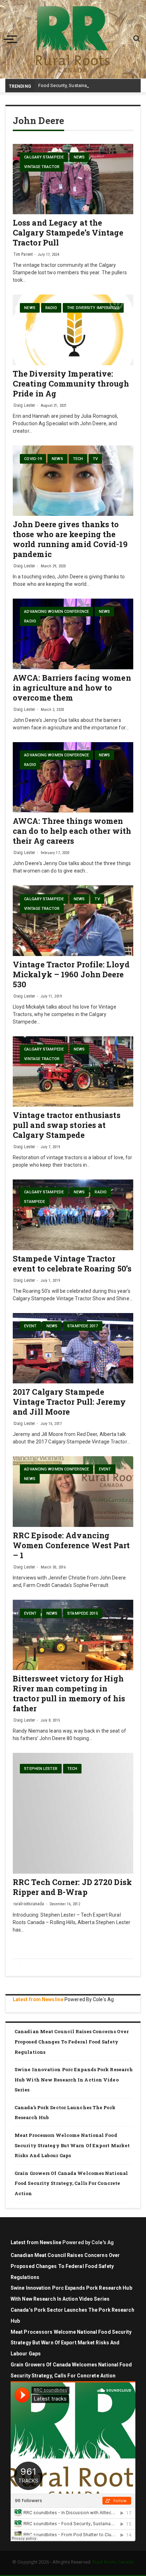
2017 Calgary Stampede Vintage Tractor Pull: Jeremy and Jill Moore (69, 1402)
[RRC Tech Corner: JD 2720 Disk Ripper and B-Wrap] (73, 1813)
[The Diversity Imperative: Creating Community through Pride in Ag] (73, 330)
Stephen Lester (41, 1769)
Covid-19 (33, 459)
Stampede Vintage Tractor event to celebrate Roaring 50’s (72, 1263)
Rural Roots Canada (113, 2562)
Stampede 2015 (83, 1613)
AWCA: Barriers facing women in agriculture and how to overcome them (72, 688)
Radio (51, 308)
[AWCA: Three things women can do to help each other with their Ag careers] (73, 777)
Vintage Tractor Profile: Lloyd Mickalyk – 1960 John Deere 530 (71, 974)
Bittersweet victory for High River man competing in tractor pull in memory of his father (69, 1693)
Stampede (35, 1202)
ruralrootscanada (29, 1904)
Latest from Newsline (38, 1999)
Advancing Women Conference (57, 612)
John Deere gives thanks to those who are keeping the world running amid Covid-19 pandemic (70, 539)
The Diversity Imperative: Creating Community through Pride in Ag (71, 384)
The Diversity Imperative (93, 308)
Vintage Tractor (42, 167)
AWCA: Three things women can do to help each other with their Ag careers (72, 831)
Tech (78, 459)
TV (95, 459)
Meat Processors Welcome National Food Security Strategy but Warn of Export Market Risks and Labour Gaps (72, 2145)
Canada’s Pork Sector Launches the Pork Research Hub (65, 2113)
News (79, 157)
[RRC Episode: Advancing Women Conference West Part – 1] (73, 1491)
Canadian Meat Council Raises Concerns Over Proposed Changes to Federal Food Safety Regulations (72, 2042)
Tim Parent (23, 254)
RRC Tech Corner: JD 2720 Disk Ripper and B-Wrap (72, 1887)
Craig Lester (24, 405)
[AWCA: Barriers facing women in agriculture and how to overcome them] (73, 634)
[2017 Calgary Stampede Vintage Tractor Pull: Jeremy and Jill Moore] (73, 1348)
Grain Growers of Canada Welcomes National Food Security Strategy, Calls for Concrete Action (71, 2183)
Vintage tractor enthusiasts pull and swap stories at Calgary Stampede (67, 1125)
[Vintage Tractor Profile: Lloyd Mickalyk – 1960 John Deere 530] (73, 920)
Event (30, 1326)
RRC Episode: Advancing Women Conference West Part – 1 (71, 1545)
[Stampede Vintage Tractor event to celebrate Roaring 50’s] (73, 1215)
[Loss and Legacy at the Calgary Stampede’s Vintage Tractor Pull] (73, 179)
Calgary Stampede (44, 157)
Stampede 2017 (83, 1326)
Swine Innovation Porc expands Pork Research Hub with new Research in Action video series (74, 2080)
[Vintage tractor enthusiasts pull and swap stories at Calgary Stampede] (73, 1071)
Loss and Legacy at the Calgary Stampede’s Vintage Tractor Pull (68, 233)
